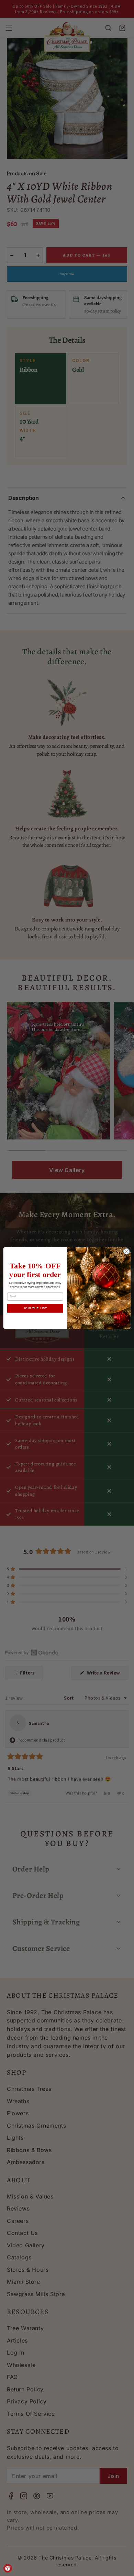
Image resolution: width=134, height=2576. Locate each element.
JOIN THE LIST (35, 1308)
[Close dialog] (127, 1251)
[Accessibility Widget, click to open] (8, 2568)
